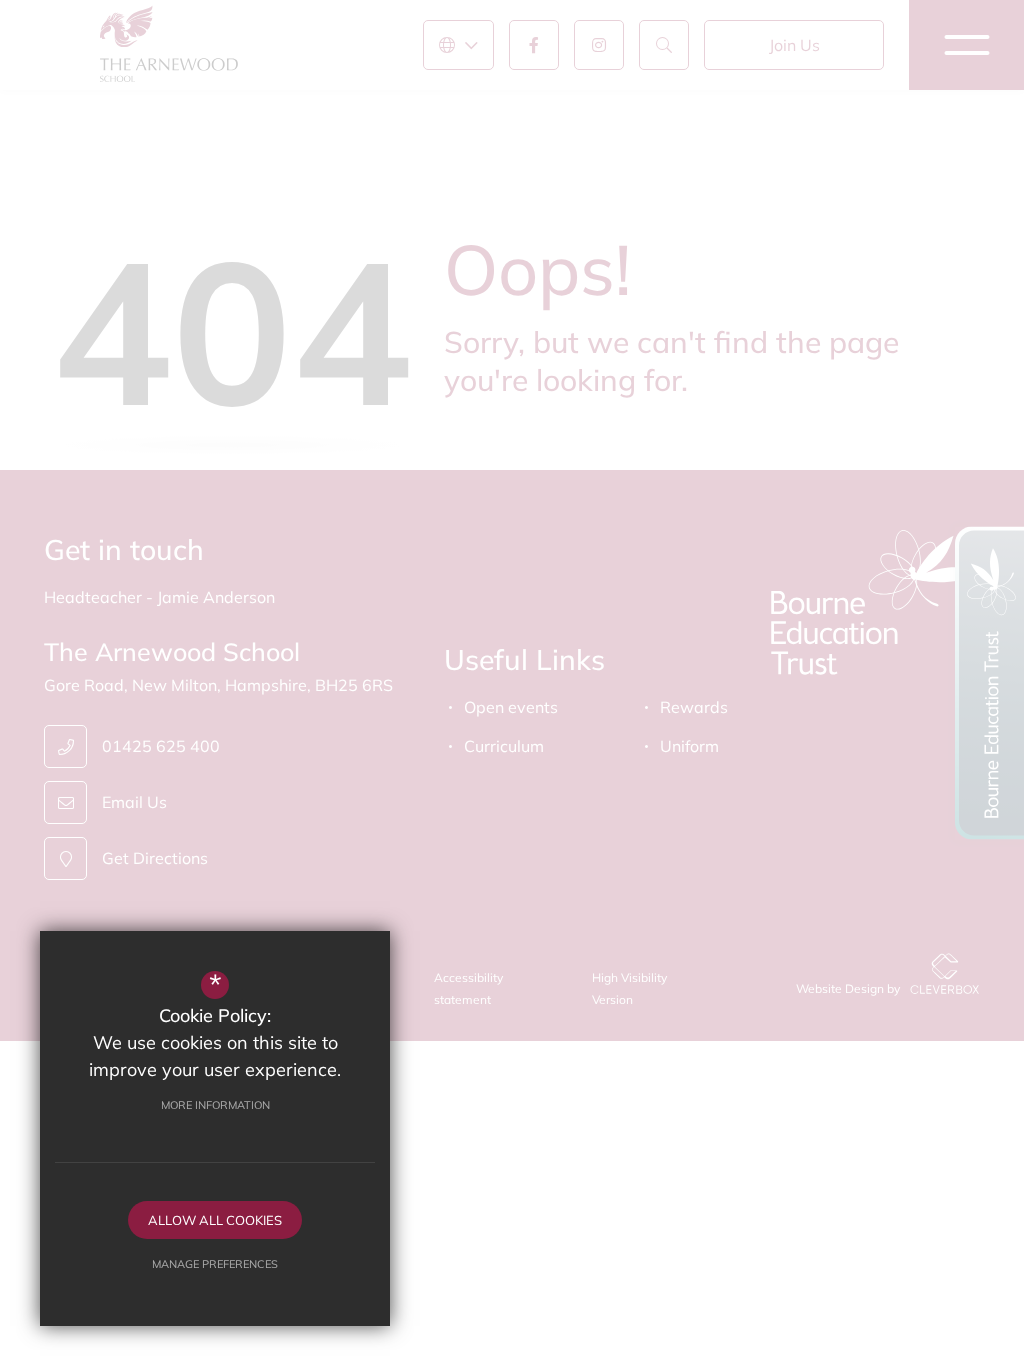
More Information (215, 1105)
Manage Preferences (215, 1264)
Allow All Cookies (215, 1220)
